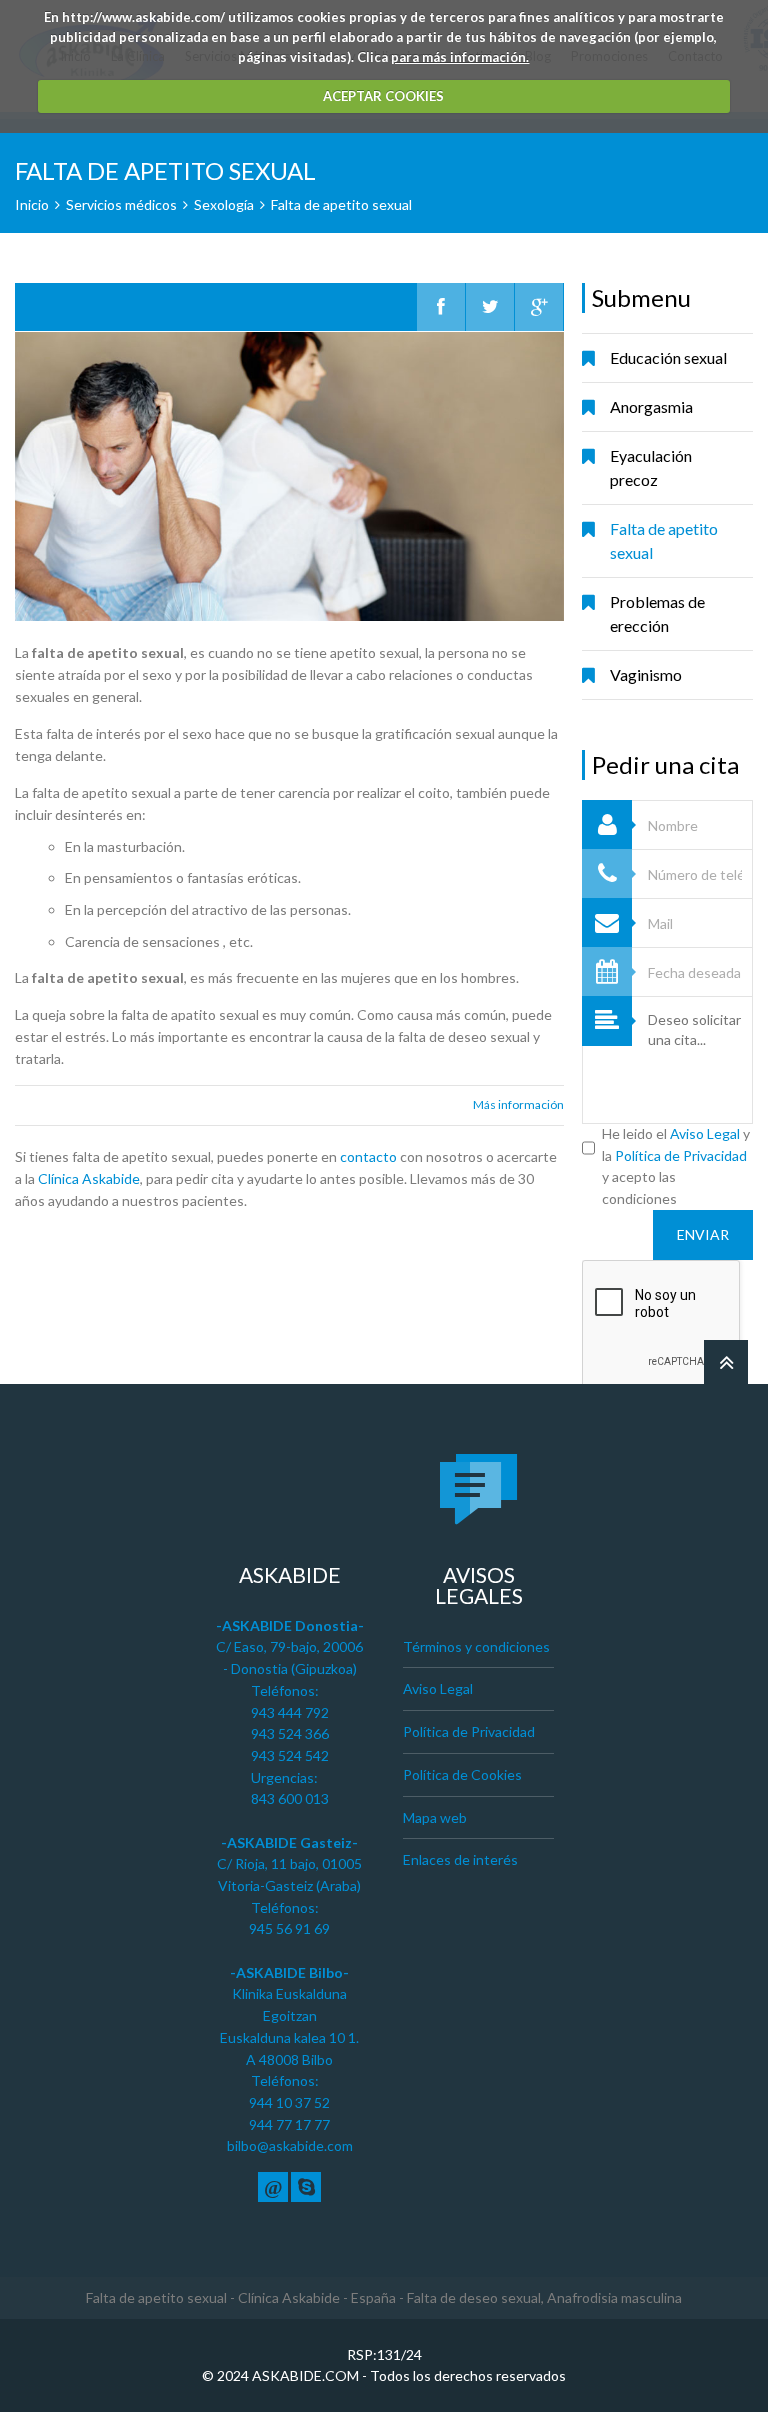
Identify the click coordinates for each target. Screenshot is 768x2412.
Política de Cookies (462, 1774)
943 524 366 (290, 1733)
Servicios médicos (121, 204)
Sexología (224, 204)
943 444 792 (290, 1712)
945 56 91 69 (289, 1928)
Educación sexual (668, 357)
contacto (368, 1156)
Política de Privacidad (681, 1155)
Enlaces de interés (460, 1859)
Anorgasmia (651, 406)
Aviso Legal (705, 1133)
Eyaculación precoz (651, 467)
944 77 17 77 (289, 2124)
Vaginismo (646, 674)
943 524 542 (290, 1755)
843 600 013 (290, 1798)
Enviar (703, 1234)
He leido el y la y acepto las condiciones (676, 1166)
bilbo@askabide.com (290, 2145)
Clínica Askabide (89, 1178)
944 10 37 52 (289, 2102)
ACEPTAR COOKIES (383, 96)
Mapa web (435, 1817)
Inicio (32, 204)
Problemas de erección (657, 613)
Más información (518, 1104)
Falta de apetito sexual (664, 540)
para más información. (460, 57)
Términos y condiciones (476, 1646)
